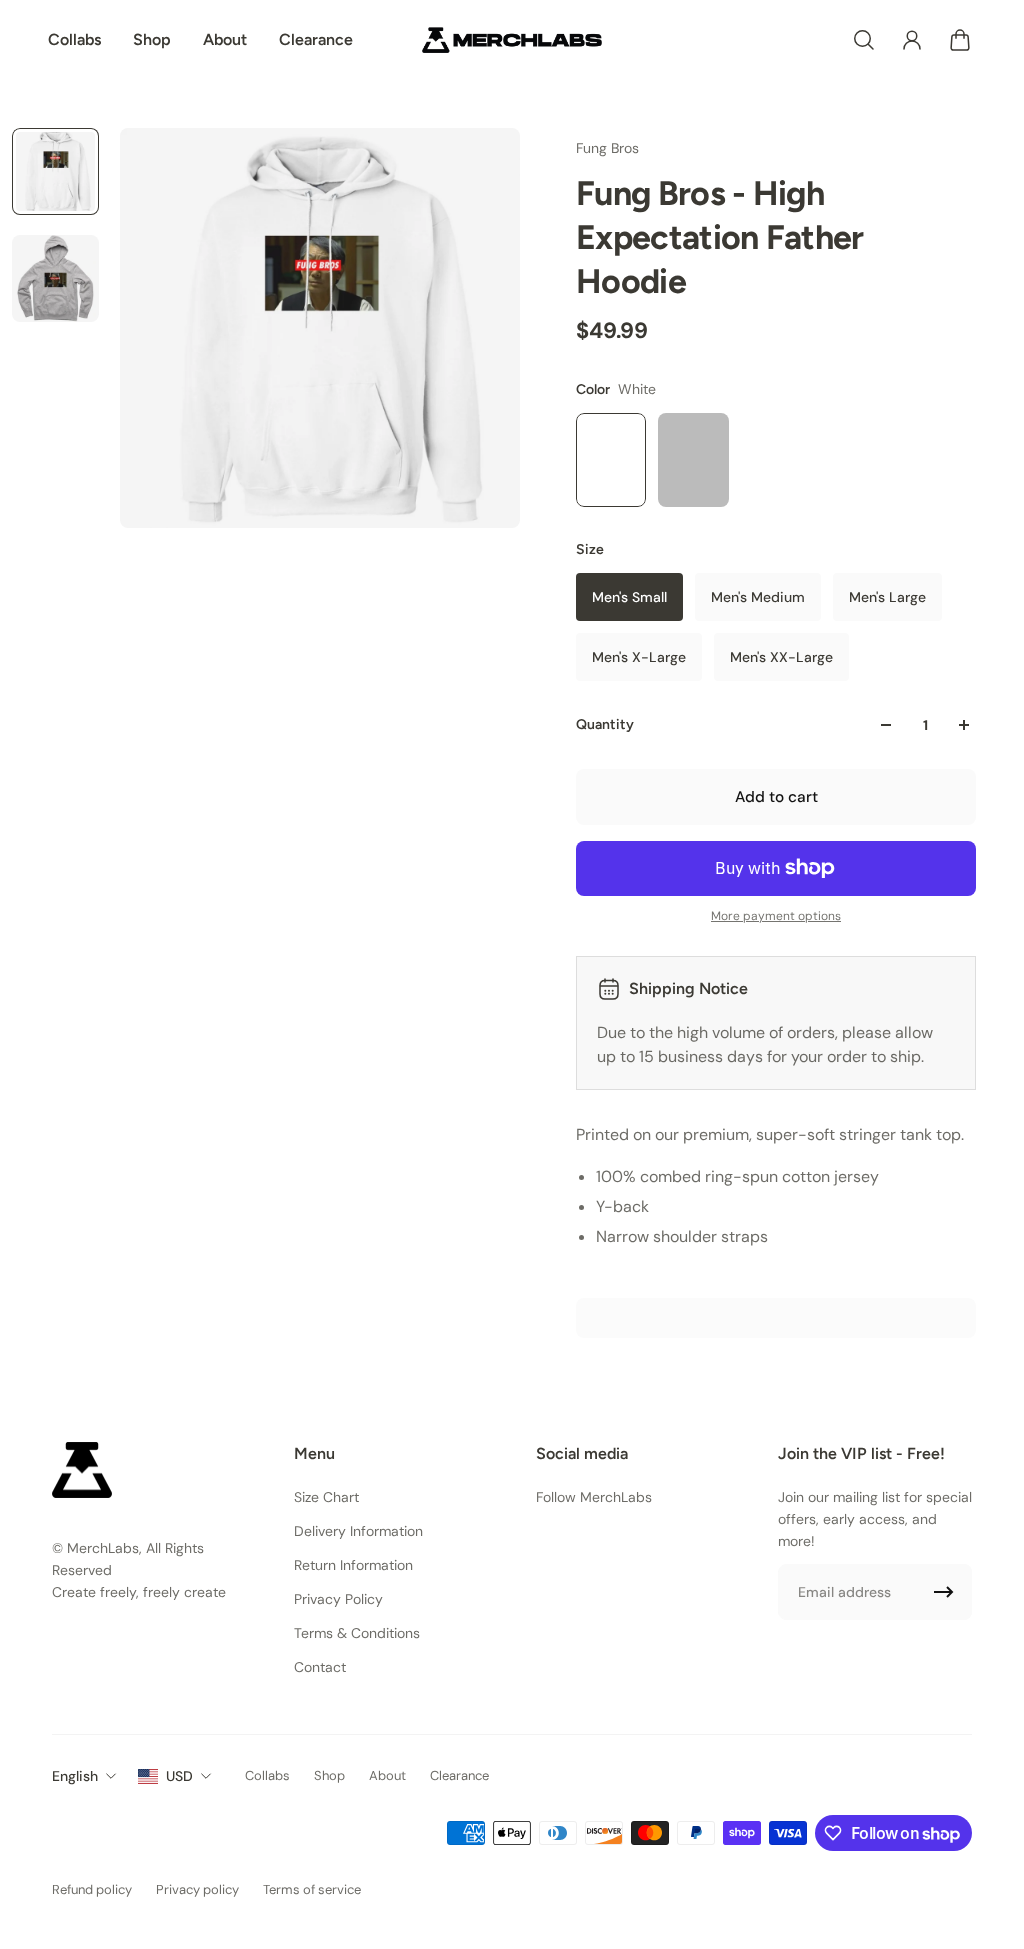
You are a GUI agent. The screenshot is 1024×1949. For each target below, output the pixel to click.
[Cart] (960, 40)
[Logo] (512, 40)
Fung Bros (607, 148)
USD (179, 1776)
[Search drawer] (864, 40)
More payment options (776, 916)
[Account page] (912, 40)
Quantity (605, 724)
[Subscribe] (944, 1592)
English (75, 1776)
